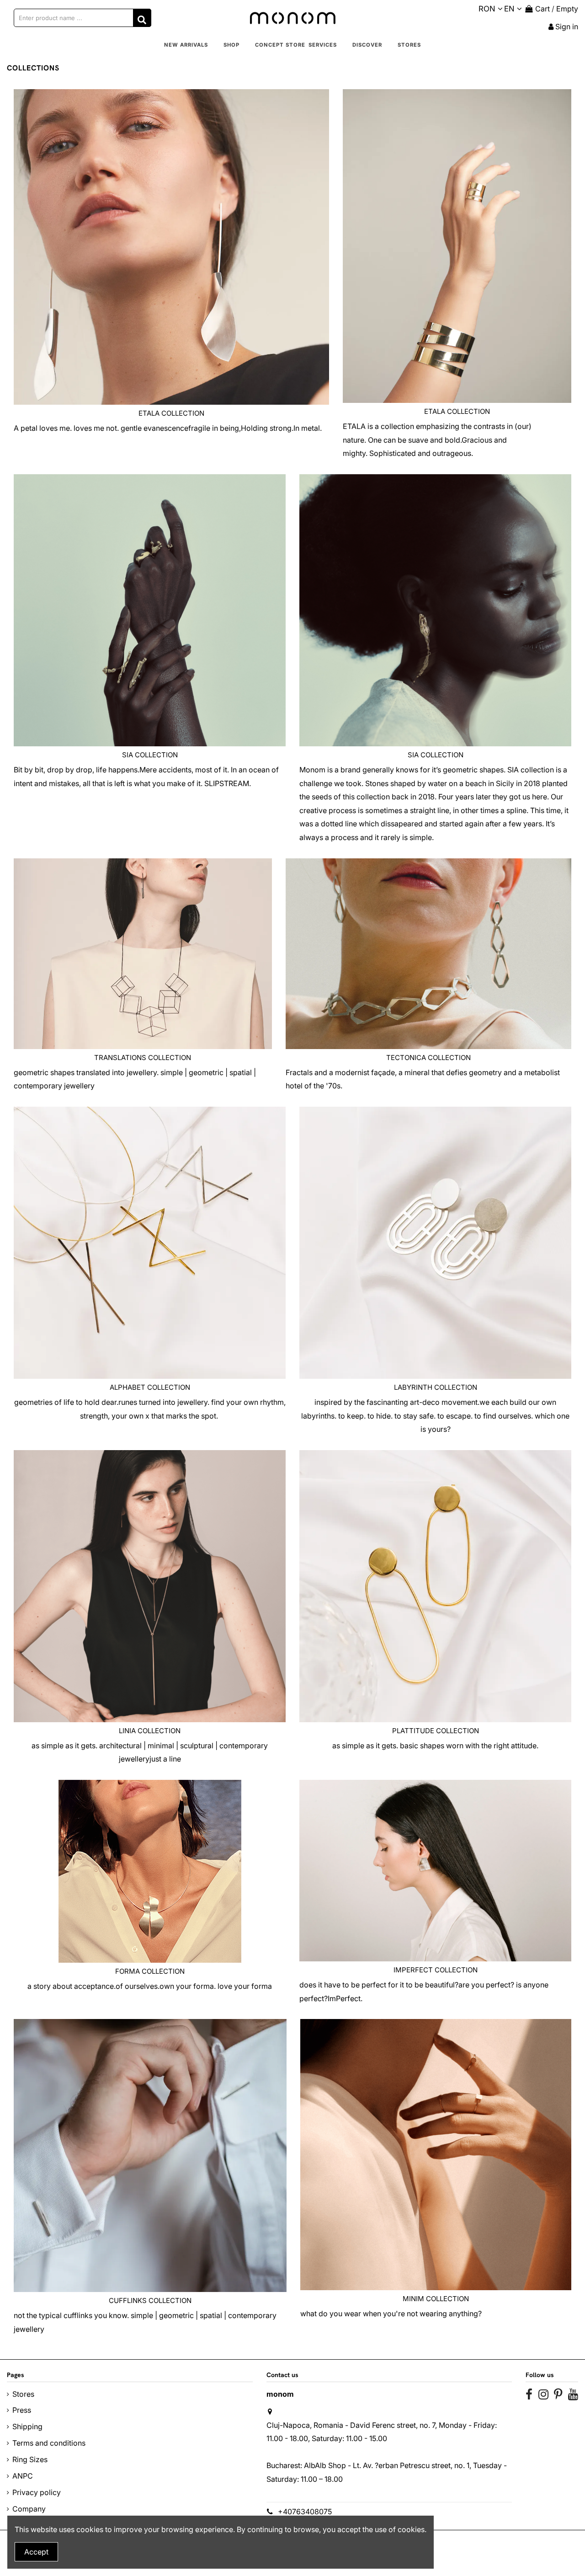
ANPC (23, 2476)
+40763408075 (305, 2512)
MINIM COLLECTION (436, 2299)
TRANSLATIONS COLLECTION (143, 1058)
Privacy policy (37, 2492)
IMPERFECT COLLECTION (436, 1970)
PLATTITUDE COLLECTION (436, 1731)
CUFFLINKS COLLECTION (150, 2300)
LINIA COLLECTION (150, 1731)
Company (29, 2509)
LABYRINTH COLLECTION (436, 1387)
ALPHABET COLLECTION (150, 1387)
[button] (231, 45)
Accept (36, 2552)
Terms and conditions (49, 2443)
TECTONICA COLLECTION (428, 1058)
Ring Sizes (30, 2459)
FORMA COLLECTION (150, 1971)
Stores (23, 2394)
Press (22, 2410)
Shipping (27, 2426)
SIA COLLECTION (150, 755)
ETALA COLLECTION (171, 413)
